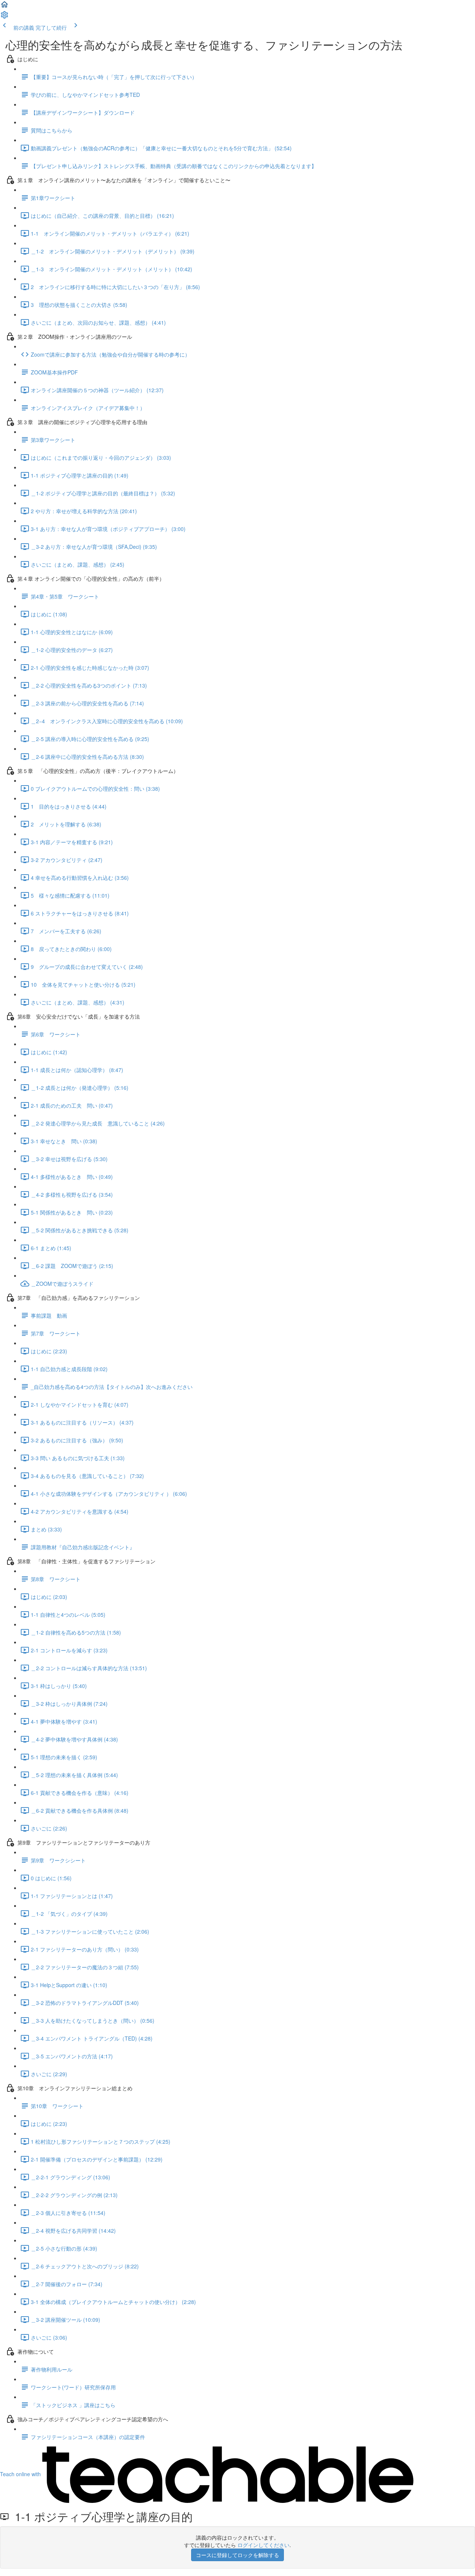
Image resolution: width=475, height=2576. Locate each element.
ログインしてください (263, 2545)
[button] (4, 7)
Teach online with (21, 2474)
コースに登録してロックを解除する (237, 2555)
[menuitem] (4, 17)
